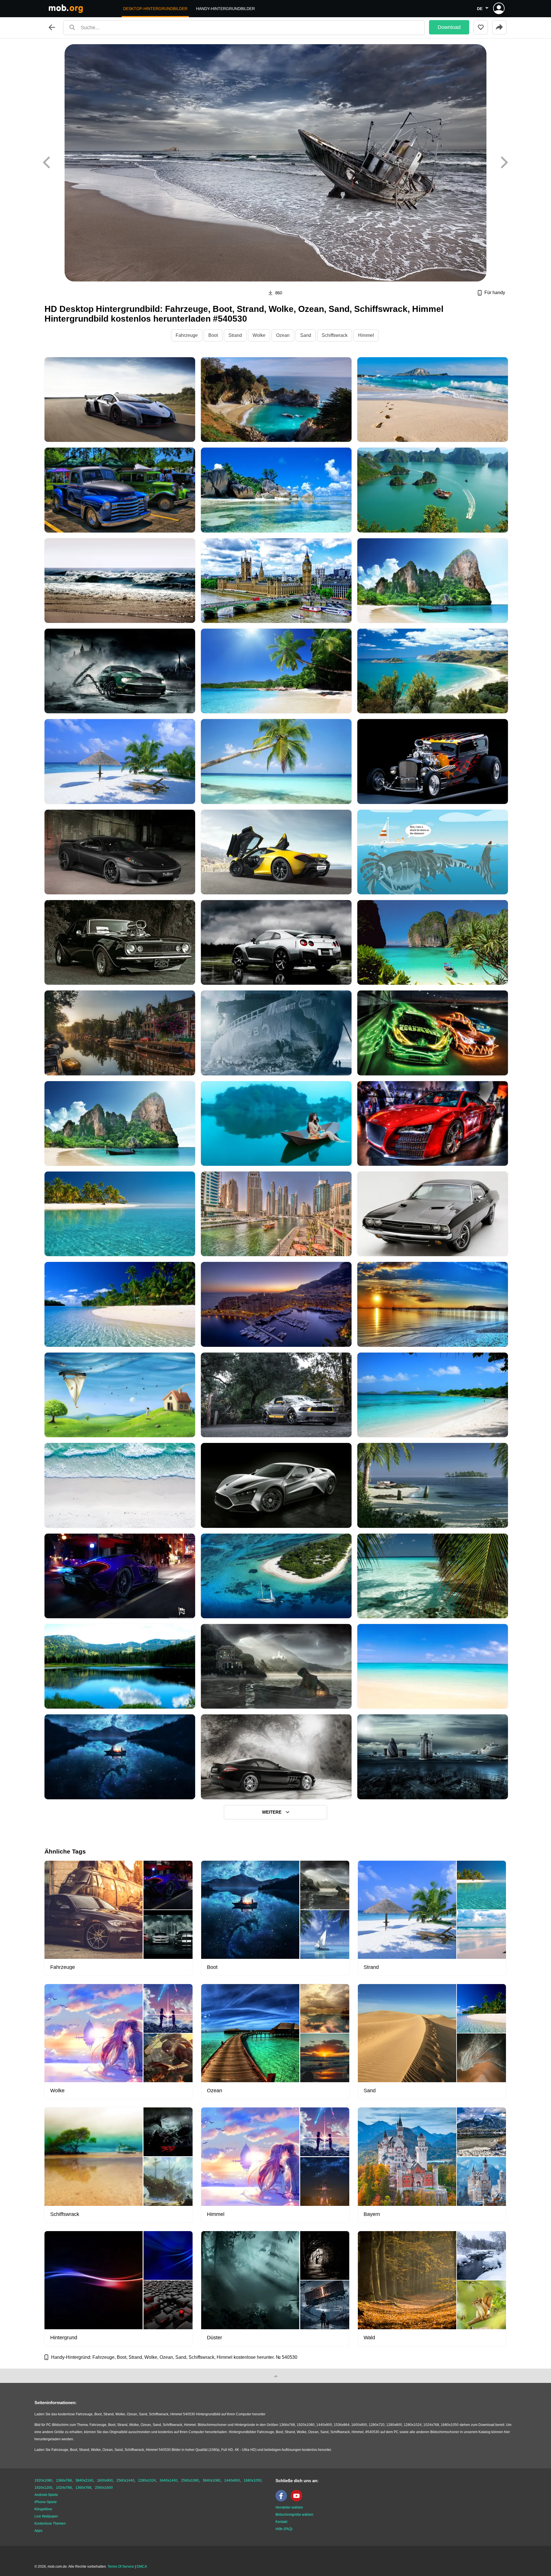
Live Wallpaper (46, 2516)
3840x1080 (212, 2480)
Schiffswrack (335, 335)
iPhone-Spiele (46, 2502)
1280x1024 (147, 2480)
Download (449, 27)
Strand (235, 335)
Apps (38, 2531)
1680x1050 (253, 2480)
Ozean (283, 335)
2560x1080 (190, 2480)
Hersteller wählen (289, 2507)
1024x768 (64, 2488)
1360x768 (83, 2488)
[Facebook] (283, 2500)
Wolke (259, 335)
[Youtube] (298, 2500)
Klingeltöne (43, 2509)
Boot (213, 335)
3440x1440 (168, 2480)
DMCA (142, 2567)
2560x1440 (125, 2480)
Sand (306, 335)
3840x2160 (84, 2480)
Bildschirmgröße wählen (294, 2515)
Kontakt (281, 2522)
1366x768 (64, 2480)
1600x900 (105, 2480)
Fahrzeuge (187, 335)
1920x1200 (43, 2488)
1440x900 (232, 2480)
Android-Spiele (46, 2495)
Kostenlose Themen (50, 2523)
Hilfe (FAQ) (284, 2529)
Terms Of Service (121, 2567)
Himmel (366, 335)
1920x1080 (43, 2480)
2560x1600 (104, 2488)
